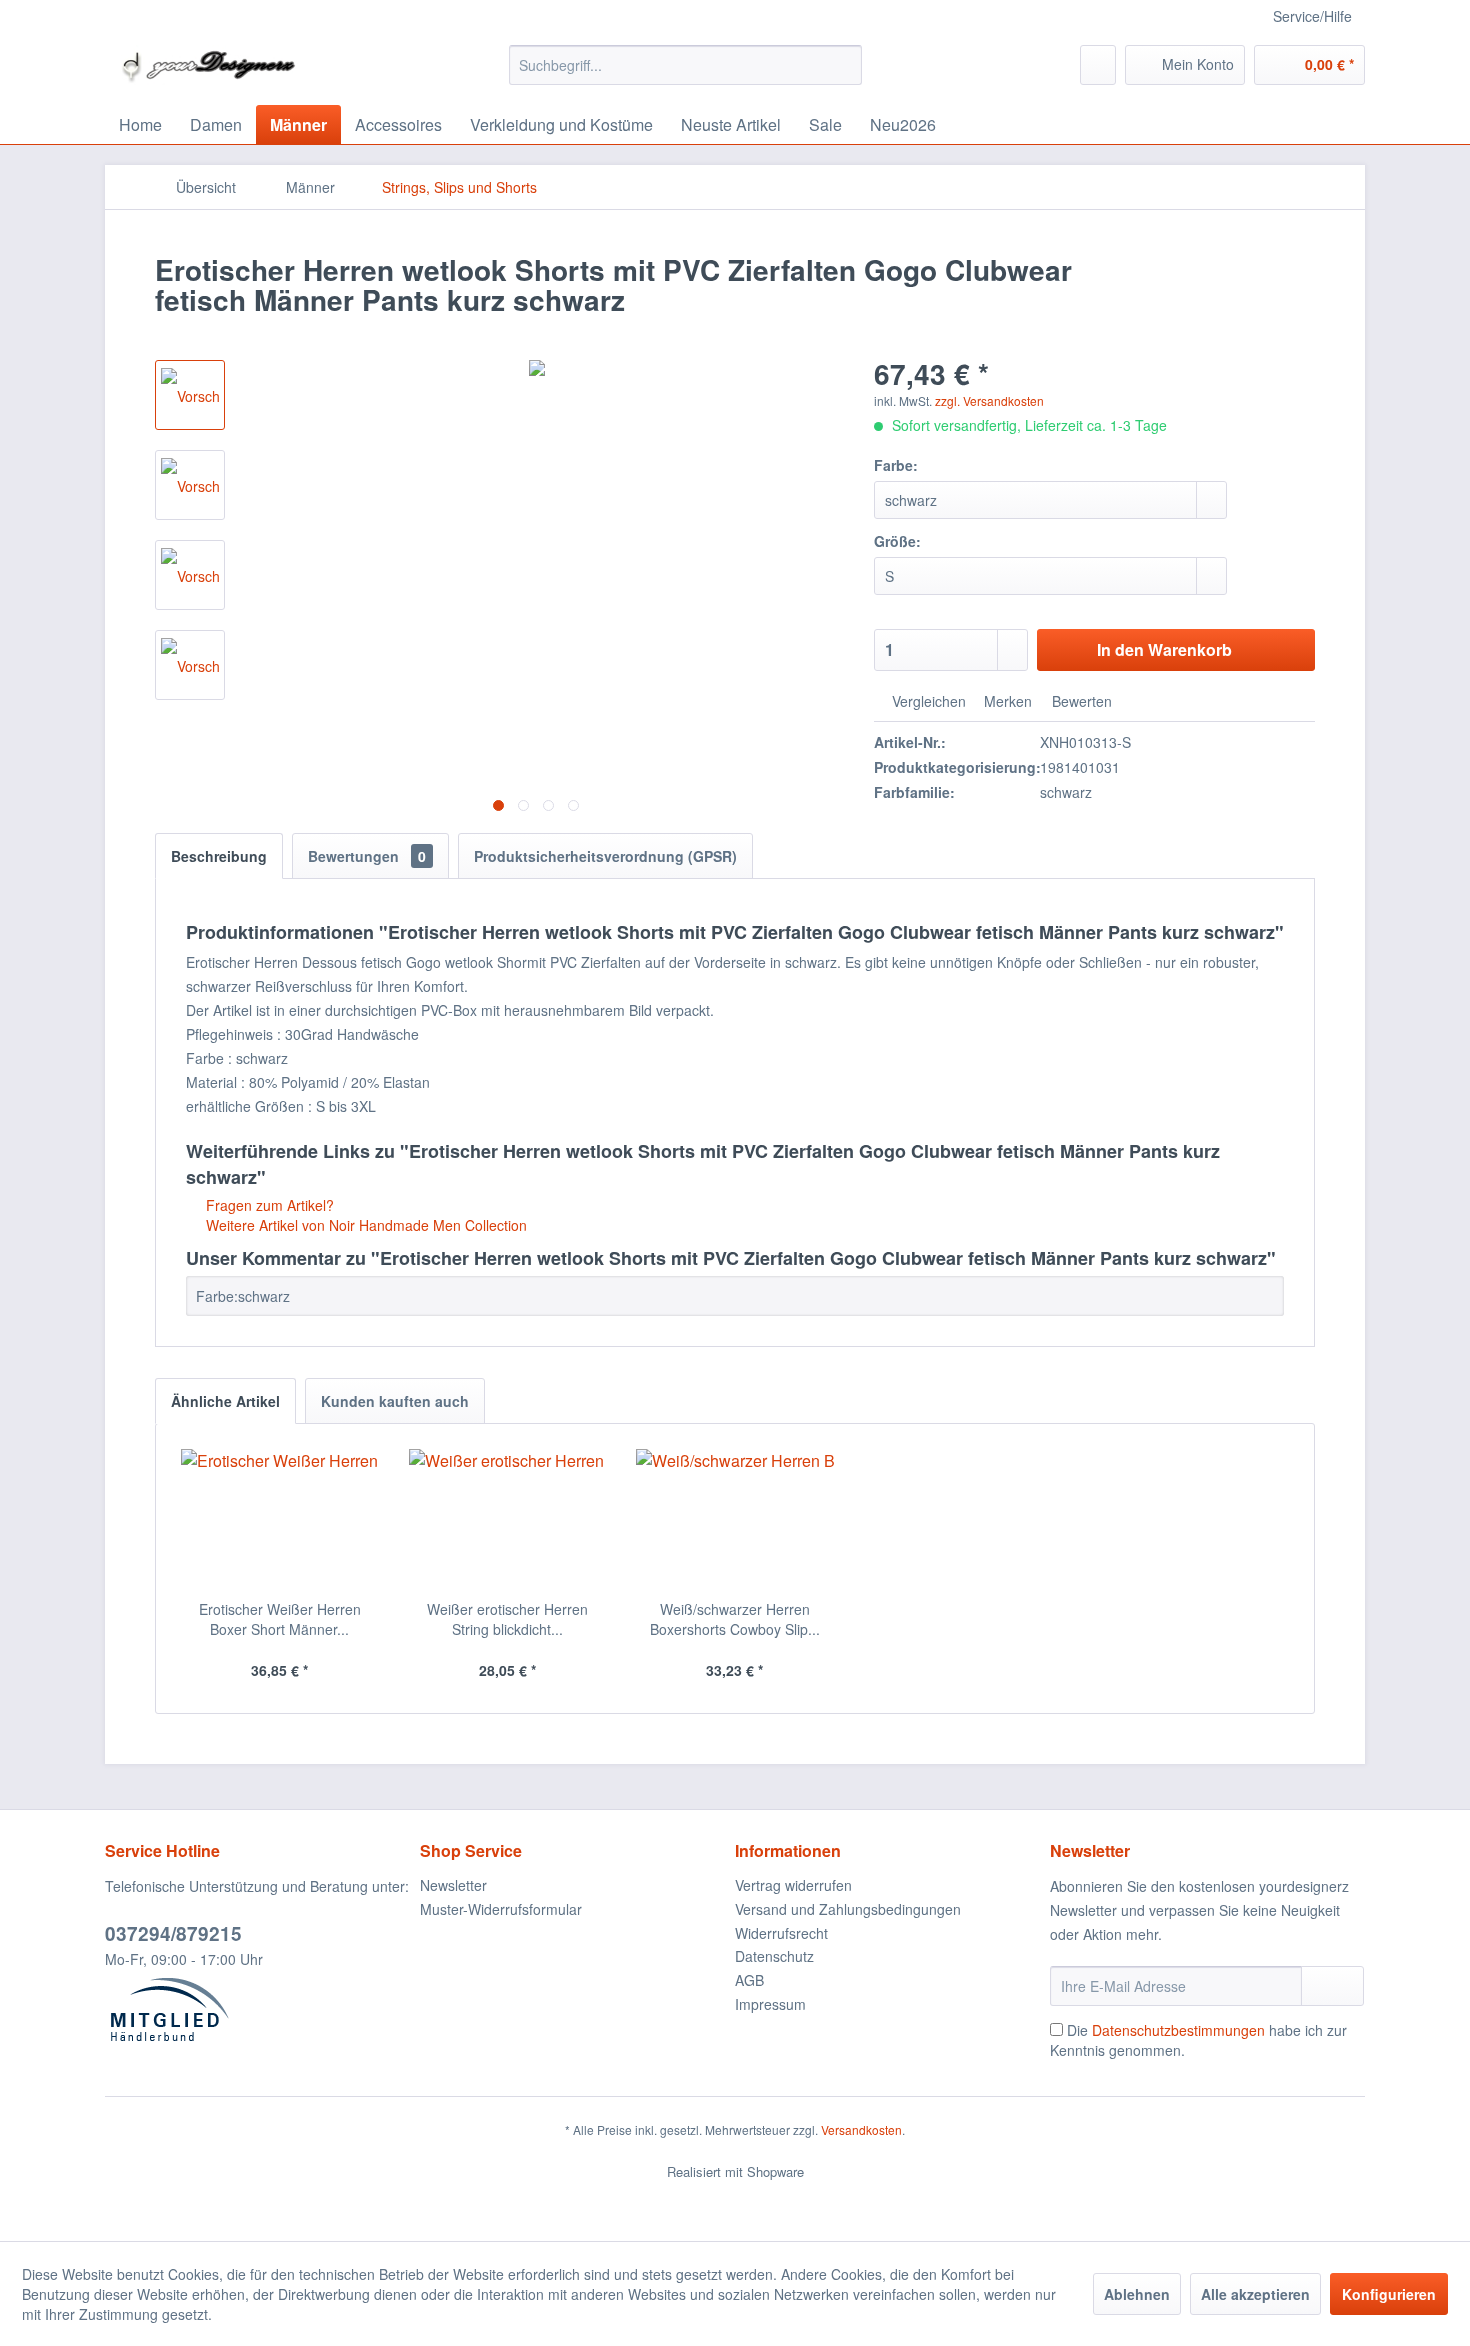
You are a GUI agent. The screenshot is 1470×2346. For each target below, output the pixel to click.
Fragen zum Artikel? (268, 1205)
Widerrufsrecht (781, 1933)
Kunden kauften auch (395, 1401)
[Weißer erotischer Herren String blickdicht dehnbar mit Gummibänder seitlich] (508, 1519)
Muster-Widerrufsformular (501, 1909)
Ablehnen (1137, 2294)
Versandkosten (861, 2129)
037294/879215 (173, 1933)
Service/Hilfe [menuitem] (1312, 16)
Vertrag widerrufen (793, 1885)
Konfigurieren (1389, 2294)
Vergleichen (927, 701)
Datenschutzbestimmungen (1178, 2030)
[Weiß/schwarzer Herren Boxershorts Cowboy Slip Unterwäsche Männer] (735, 1519)
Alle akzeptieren (1255, 2294)
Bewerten (1080, 701)
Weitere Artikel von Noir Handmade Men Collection (364, 1225)
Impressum (770, 2004)
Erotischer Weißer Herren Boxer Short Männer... (280, 1619)
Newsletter (453, 1885)
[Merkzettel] (1098, 65)
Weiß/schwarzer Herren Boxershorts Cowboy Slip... (735, 1619)
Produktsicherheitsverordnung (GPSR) (605, 856)
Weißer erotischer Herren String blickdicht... (507, 1619)
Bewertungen (367, 856)
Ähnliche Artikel (225, 1401)
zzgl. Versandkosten (989, 400)
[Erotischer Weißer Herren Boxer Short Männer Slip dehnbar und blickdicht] (280, 1519)
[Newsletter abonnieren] (1332, 1986)
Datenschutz (774, 1956)
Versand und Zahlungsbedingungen (848, 1909)
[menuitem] (685, 65)
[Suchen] (843, 65)
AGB (749, 1980)
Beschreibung (219, 856)
